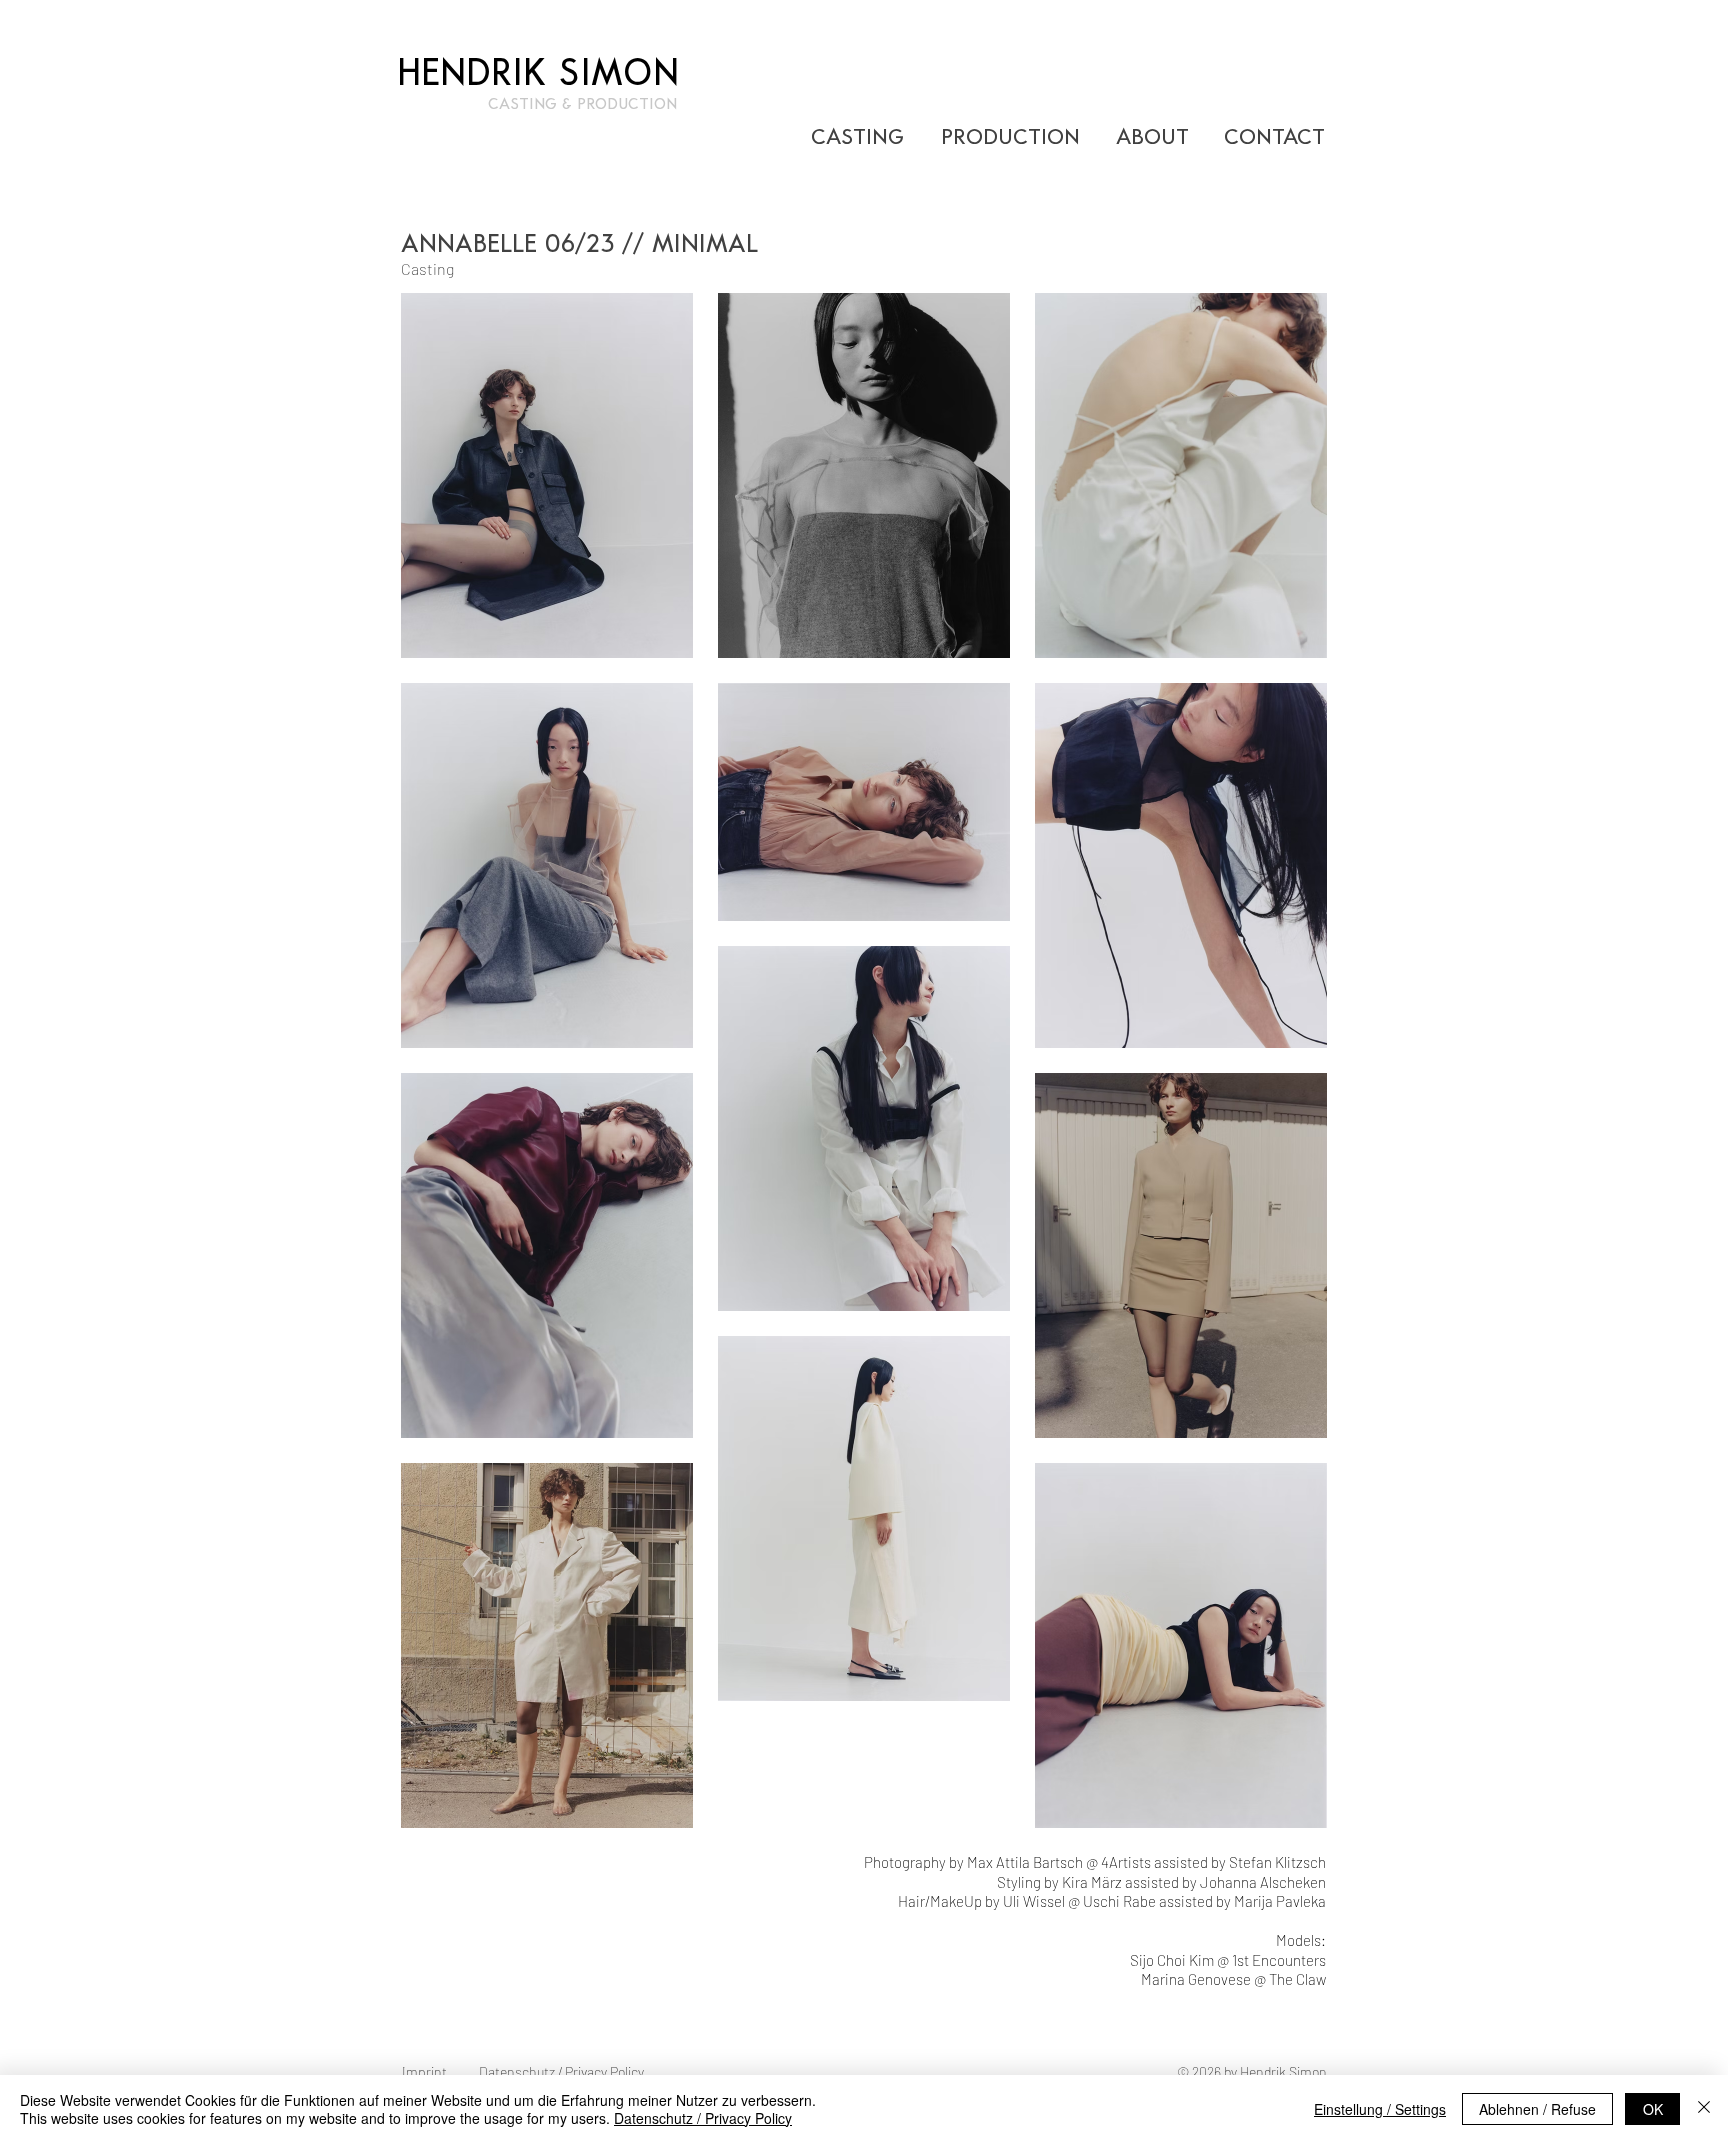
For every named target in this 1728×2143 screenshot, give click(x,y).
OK (1653, 2109)
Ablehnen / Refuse (1537, 2109)
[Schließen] (1704, 2109)
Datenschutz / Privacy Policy (703, 2118)
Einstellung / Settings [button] (1380, 2109)
